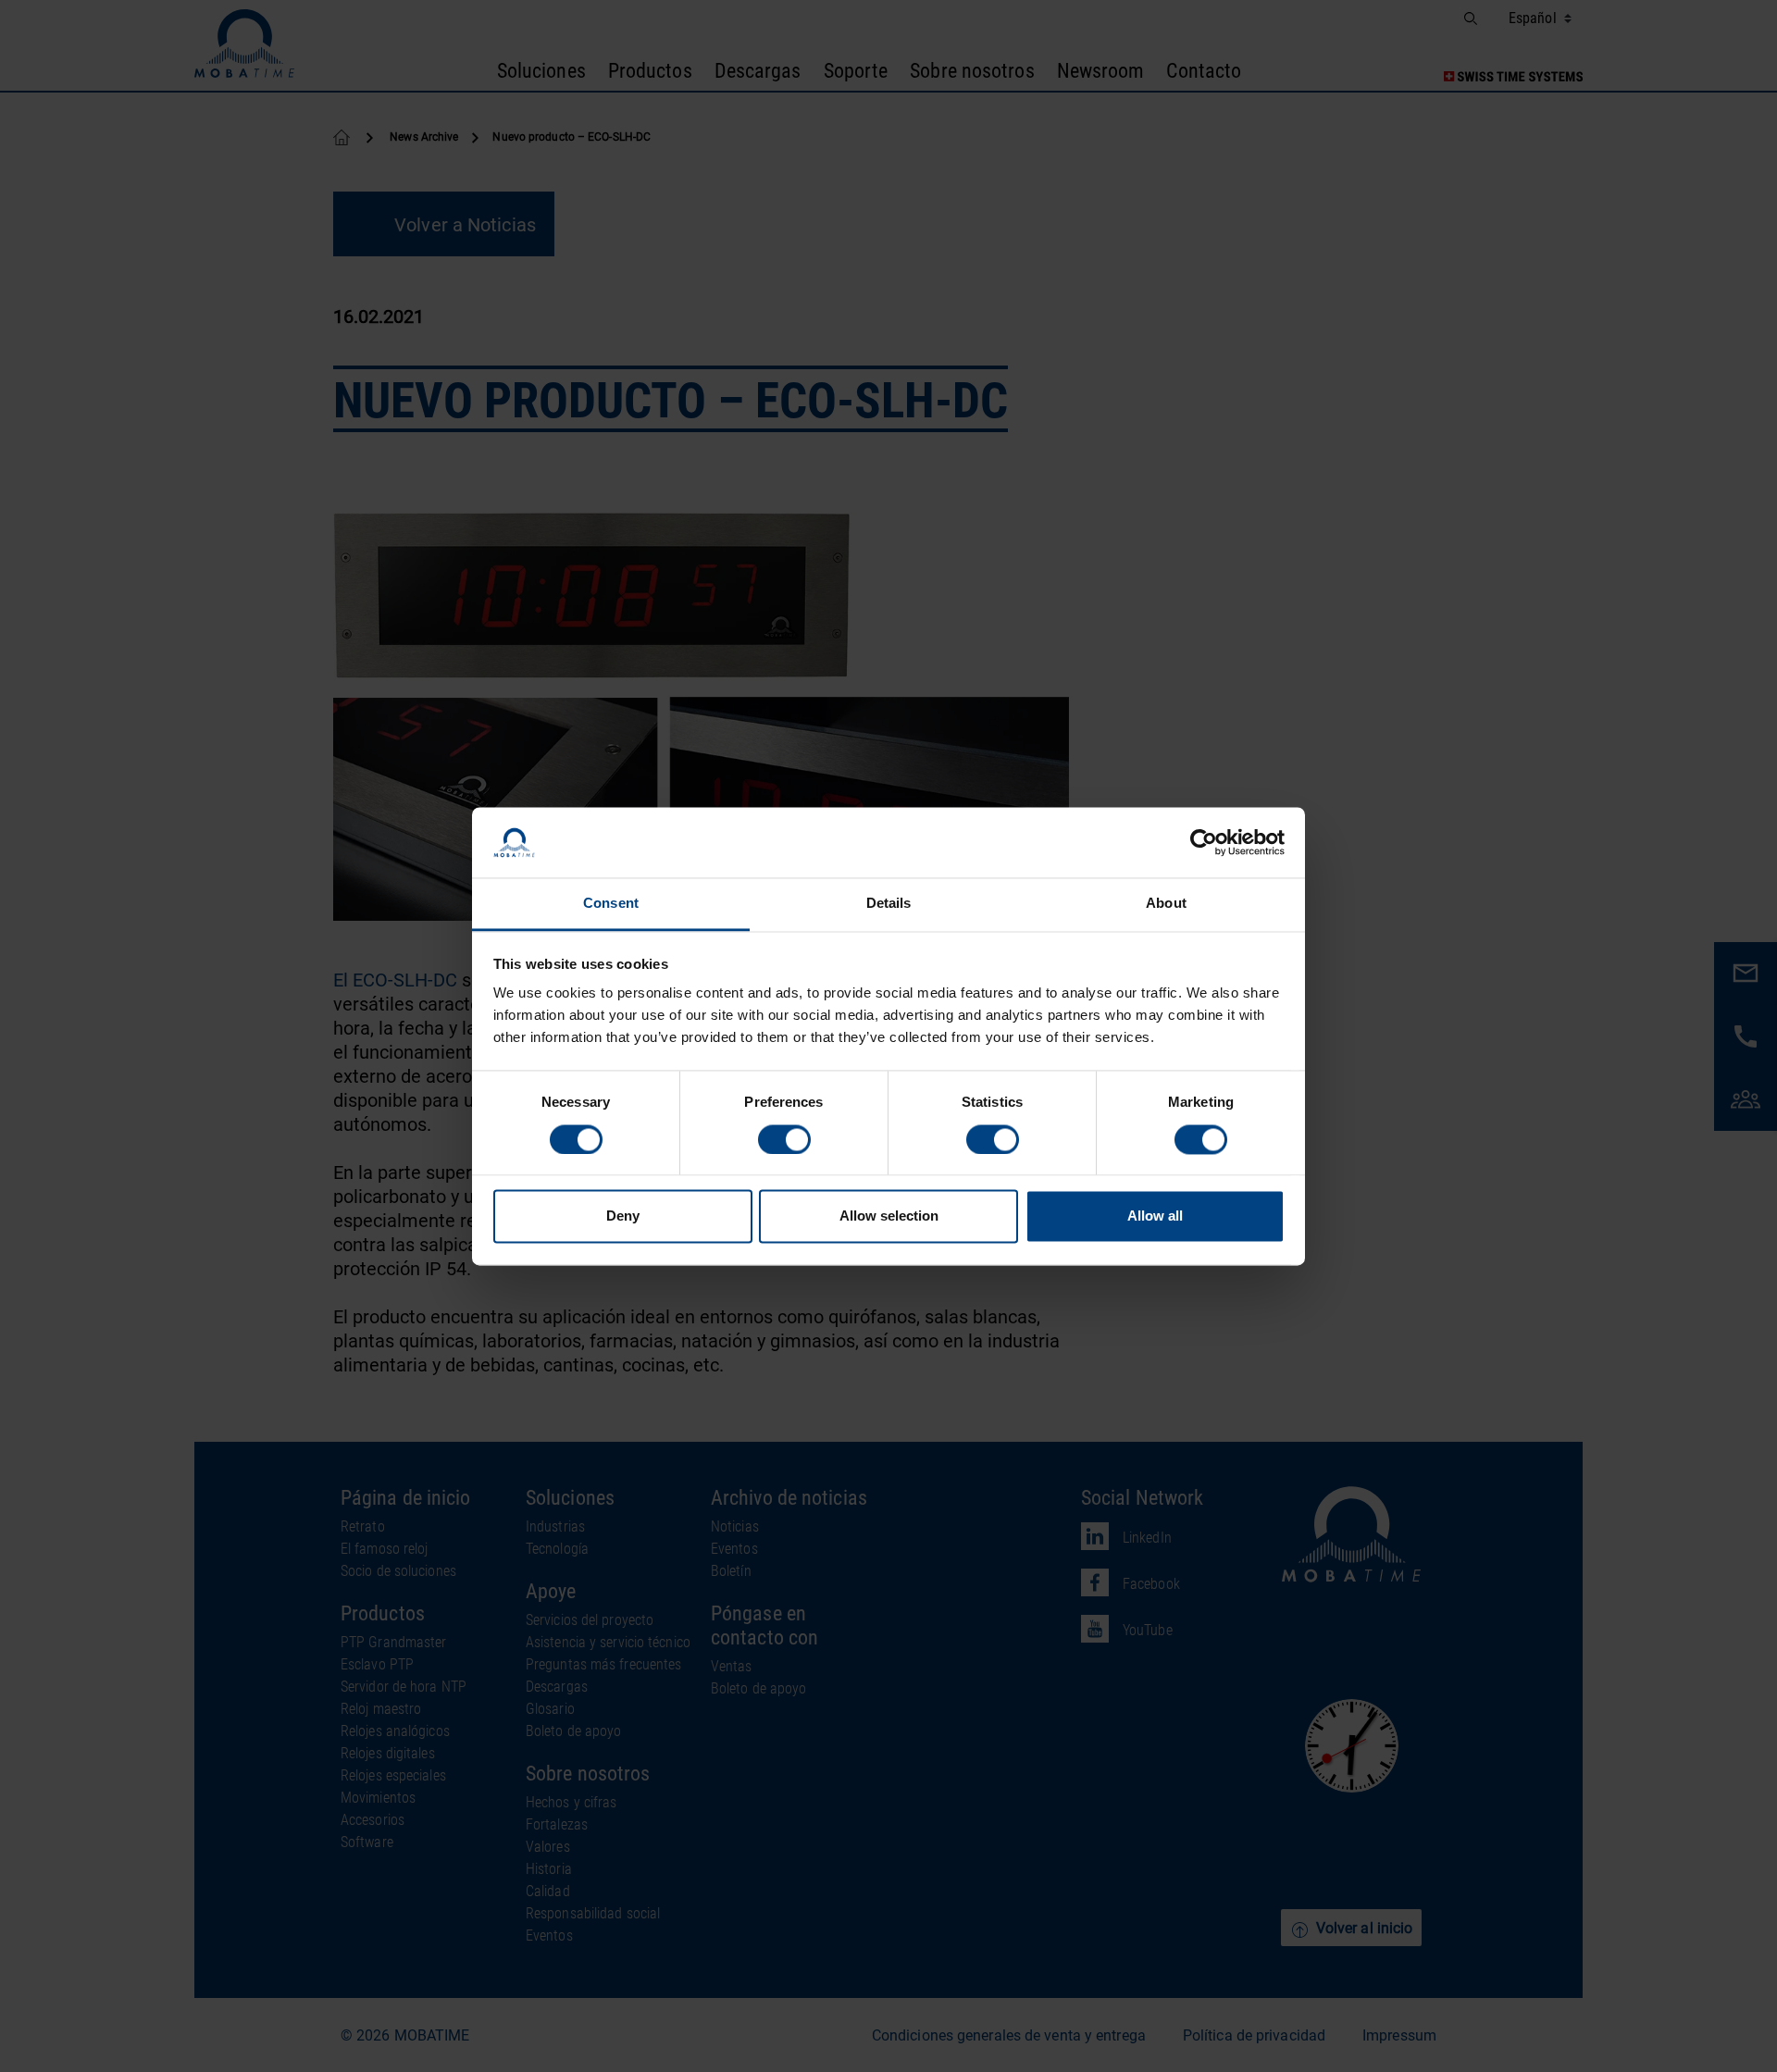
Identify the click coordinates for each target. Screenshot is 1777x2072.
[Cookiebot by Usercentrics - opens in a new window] (1204, 842)
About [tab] (1166, 904)
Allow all (1155, 1216)
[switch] (784, 1139)
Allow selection (889, 1216)
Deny (623, 1216)
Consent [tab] (611, 904)
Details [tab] (889, 904)
